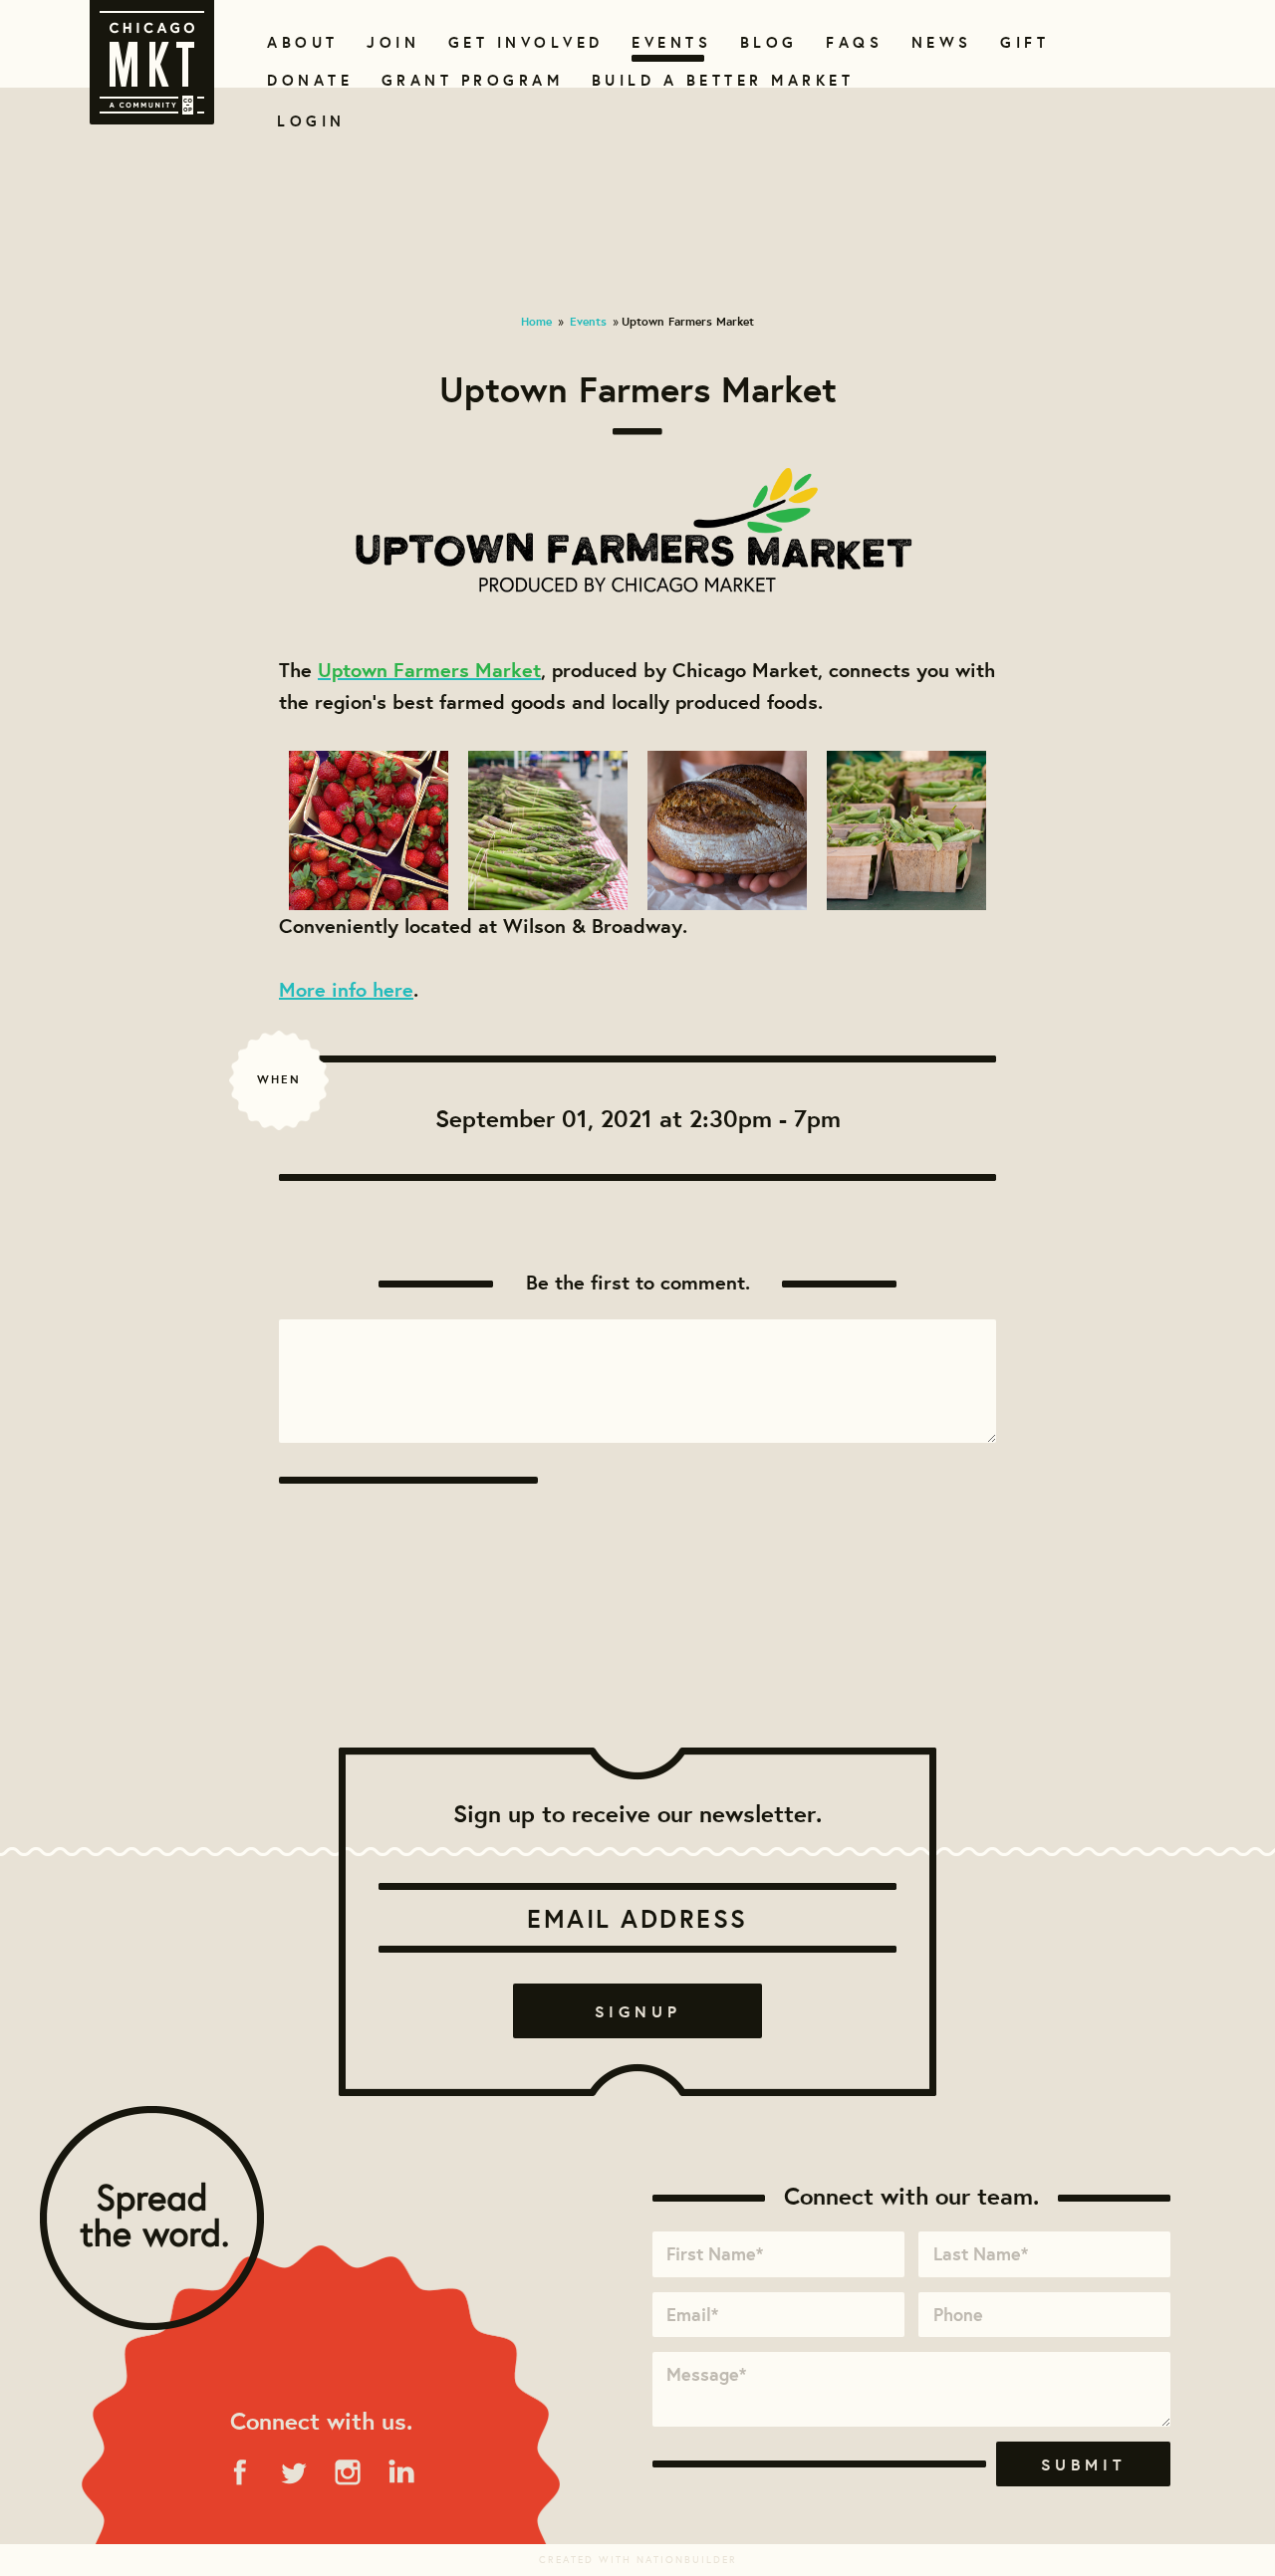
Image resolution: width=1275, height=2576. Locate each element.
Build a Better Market (711, 80)
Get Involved (519, 42)
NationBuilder (687, 2560)
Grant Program (464, 80)
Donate (306, 80)
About (299, 42)
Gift (1022, 42)
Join (390, 42)
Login (311, 121)
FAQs (852, 42)
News (939, 42)
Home (536, 321)
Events (668, 42)
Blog (766, 42)
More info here (346, 989)
